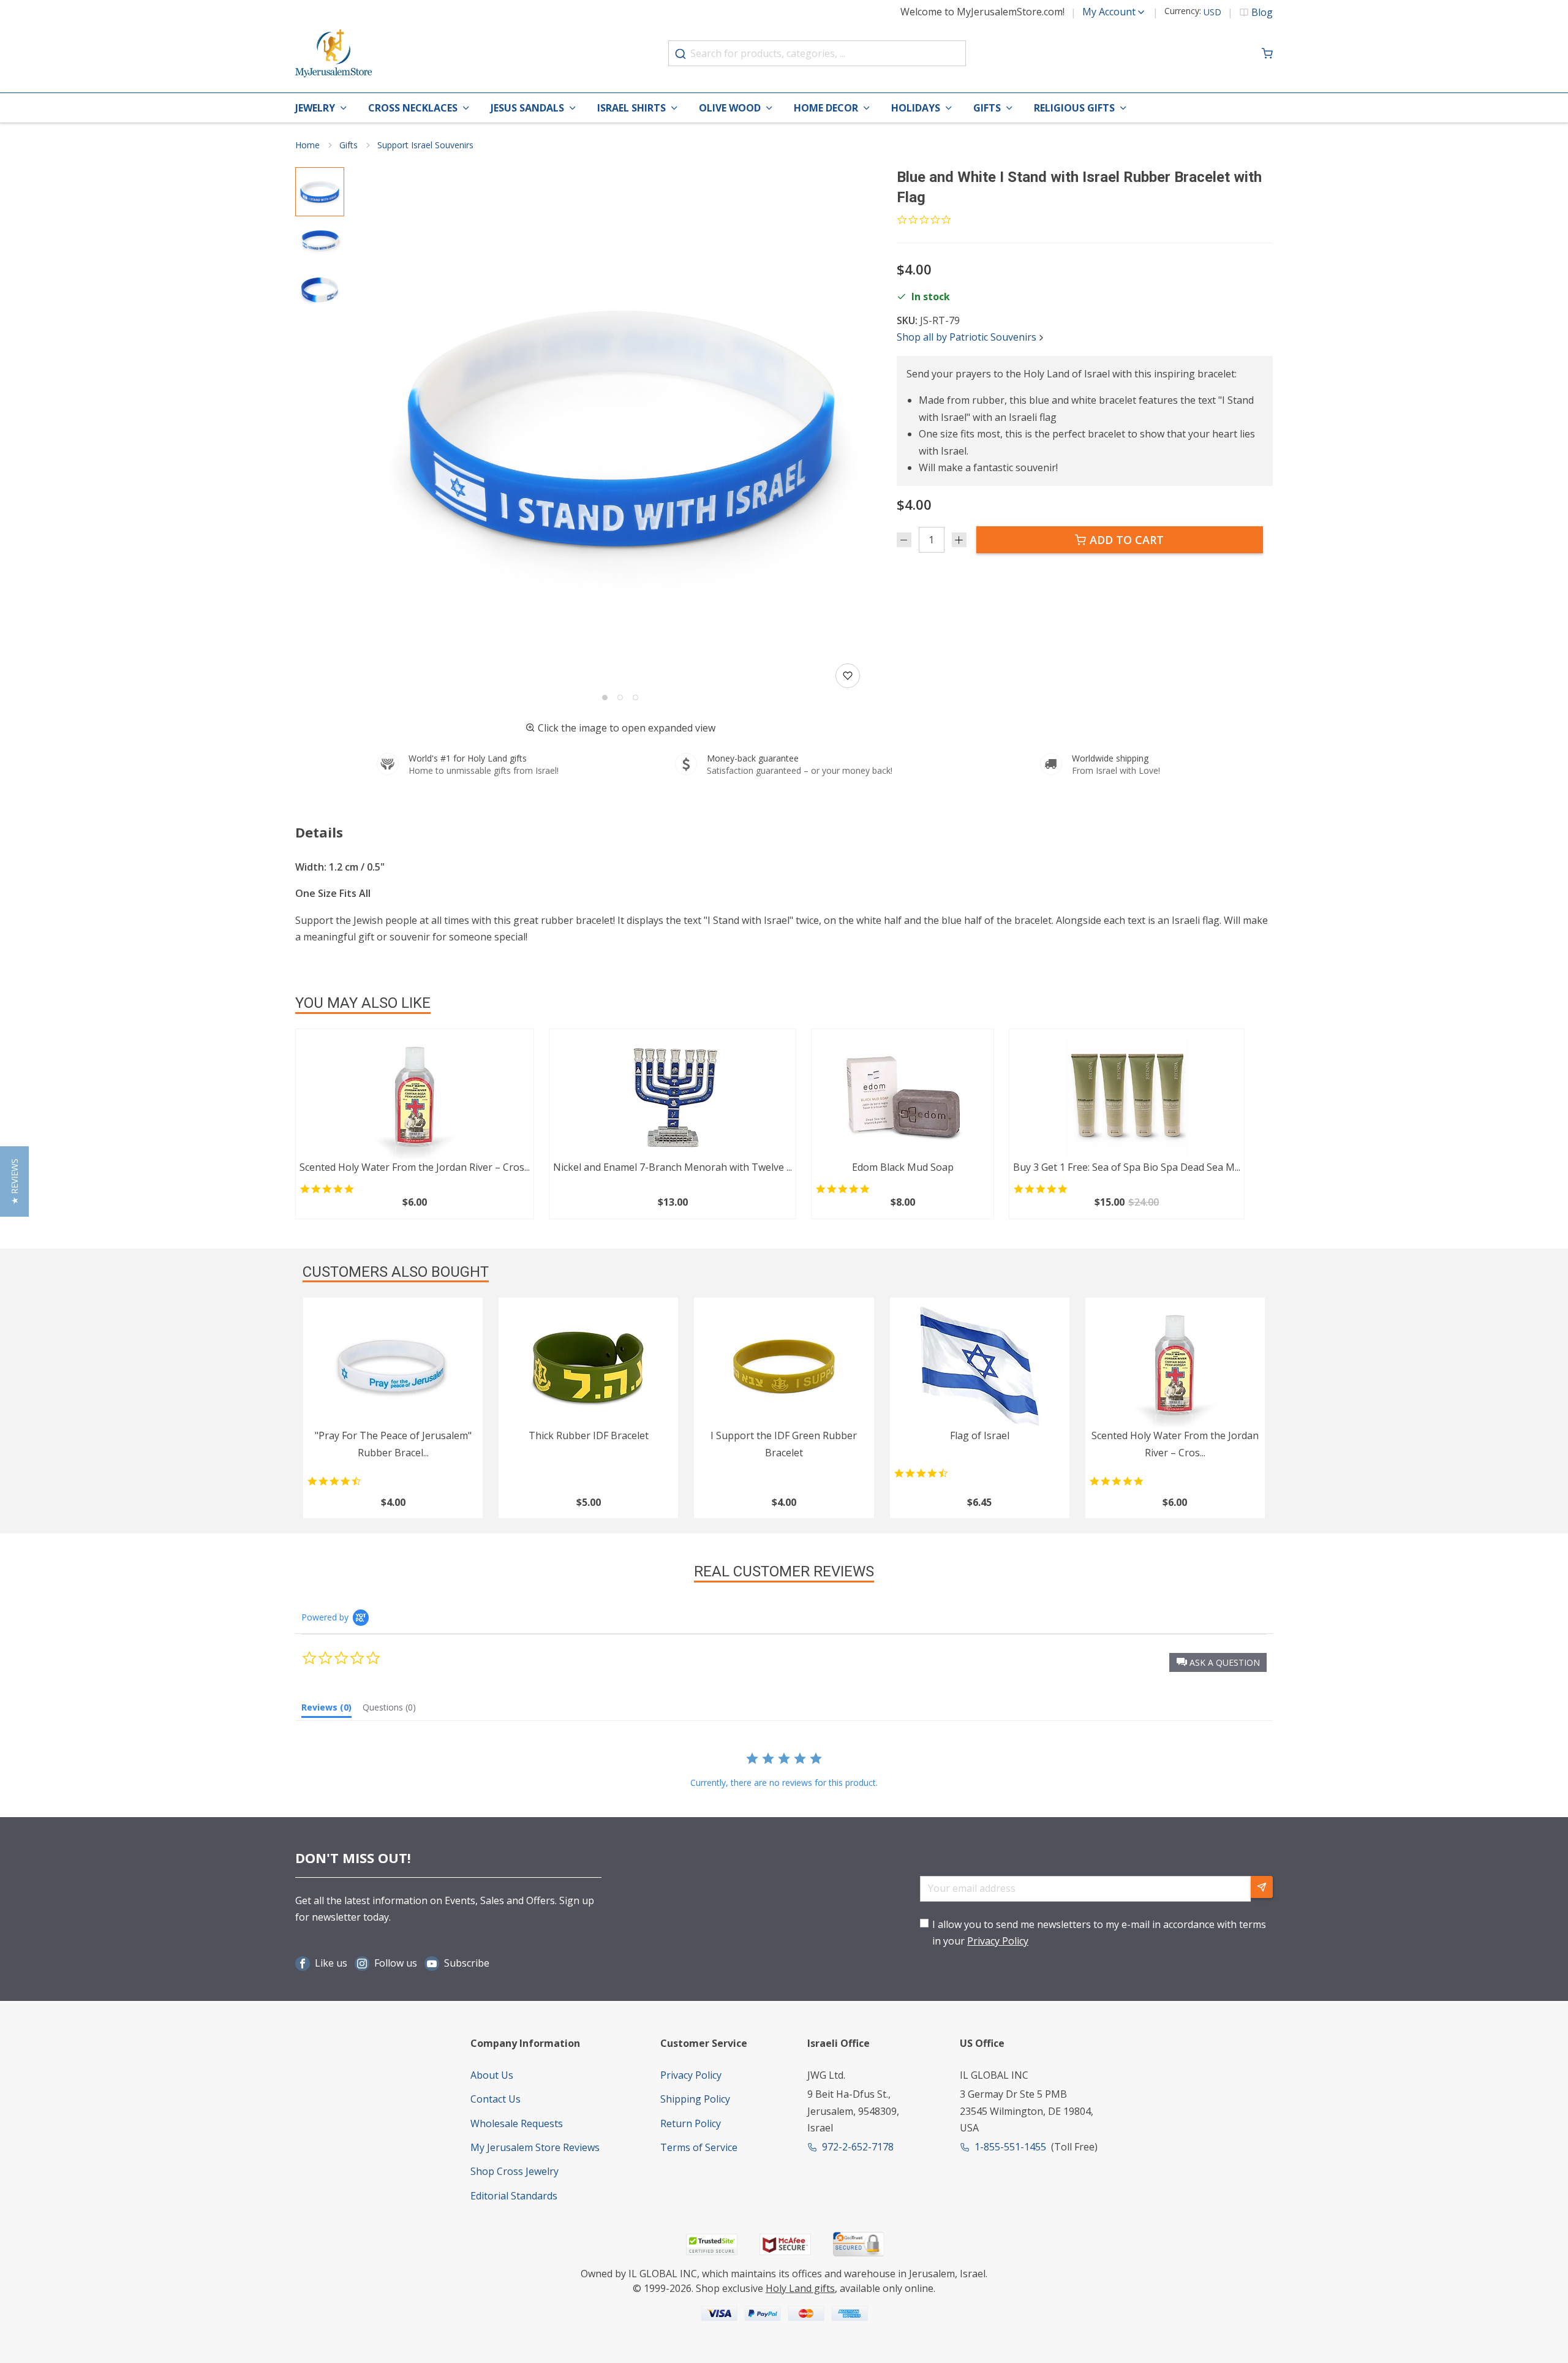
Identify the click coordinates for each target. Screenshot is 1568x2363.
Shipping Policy (695, 2099)
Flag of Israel (980, 1435)
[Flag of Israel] (980, 1366)
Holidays (916, 108)
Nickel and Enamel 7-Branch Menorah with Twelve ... (673, 1167)
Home (307, 145)
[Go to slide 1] (605, 698)
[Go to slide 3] (635, 698)
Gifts (987, 108)
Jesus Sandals (527, 108)
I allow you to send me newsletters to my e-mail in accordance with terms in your (1099, 1933)
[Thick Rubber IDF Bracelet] (588, 1366)
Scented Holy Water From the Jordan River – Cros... (415, 1167)
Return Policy (691, 2123)
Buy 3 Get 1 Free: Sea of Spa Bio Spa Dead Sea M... (1127, 1167)
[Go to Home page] (334, 54)
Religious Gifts (1074, 108)
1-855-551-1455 (1010, 2147)
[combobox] (817, 53)
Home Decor (826, 108)
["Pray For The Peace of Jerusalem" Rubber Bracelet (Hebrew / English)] (393, 1366)
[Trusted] (712, 2244)
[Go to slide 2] (620, 698)
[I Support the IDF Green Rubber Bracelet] (784, 1366)
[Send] (1262, 1887)
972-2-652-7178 (858, 2147)
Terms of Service (699, 2147)
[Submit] (680, 54)
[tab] (326, 1710)
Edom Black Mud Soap (903, 1167)
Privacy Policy (998, 1941)
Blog (1262, 12)
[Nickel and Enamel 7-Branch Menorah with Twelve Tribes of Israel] (673, 1098)
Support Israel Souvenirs (425, 145)
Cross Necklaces (413, 108)
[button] (620, 429)
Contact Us (496, 2099)
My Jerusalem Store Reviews (535, 2147)
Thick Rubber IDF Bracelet (589, 1435)
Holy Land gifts (800, 2288)
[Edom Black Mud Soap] (903, 1098)
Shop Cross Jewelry (514, 2171)
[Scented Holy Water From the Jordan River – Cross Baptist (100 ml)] (415, 1098)
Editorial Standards (514, 2196)
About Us (492, 2075)
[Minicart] (1267, 53)
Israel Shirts (631, 108)
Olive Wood (730, 108)
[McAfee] (785, 2244)
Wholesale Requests (517, 2123)
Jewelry (315, 108)
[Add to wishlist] (848, 676)
